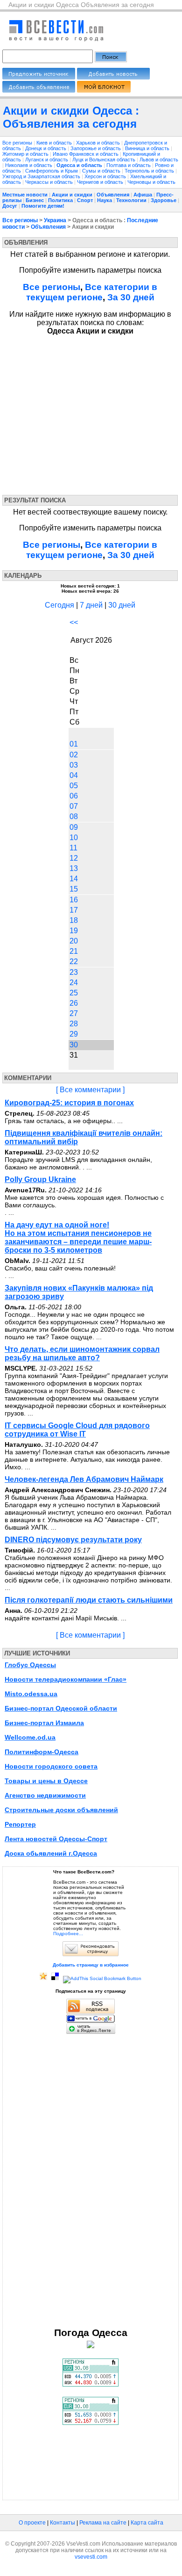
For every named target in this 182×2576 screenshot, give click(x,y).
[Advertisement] (88, 413)
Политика (60, 200)
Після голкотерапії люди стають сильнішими (89, 1600)
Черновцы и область (151, 182)
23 (74, 972)
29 (74, 1034)
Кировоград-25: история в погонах (69, 1103)
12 (74, 858)
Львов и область (159, 160)
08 (74, 816)
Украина (55, 220)
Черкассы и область (50, 182)
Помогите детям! (43, 206)
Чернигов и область (101, 182)
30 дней (122, 605)
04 (74, 775)
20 (74, 941)
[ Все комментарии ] (90, 1090)
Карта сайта (147, 2523)
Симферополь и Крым (52, 171)
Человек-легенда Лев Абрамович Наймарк (84, 1479)
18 (74, 920)
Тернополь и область (150, 171)
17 (74, 910)
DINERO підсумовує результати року (73, 1540)
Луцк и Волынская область (105, 160)
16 (74, 900)
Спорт (85, 200)
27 (74, 1013)
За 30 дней (131, 297)
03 (74, 765)
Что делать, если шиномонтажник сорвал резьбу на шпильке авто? (82, 1353)
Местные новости (25, 195)
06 (74, 796)
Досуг (10, 206)
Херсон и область (106, 176)
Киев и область (55, 143)
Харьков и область (99, 143)
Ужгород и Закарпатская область (42, 176)
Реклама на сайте (103, 2523)
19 (74, 931)
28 (74, 1024)
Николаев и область (29, 165)
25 (74, 993)
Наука (105, 200)
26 (74, 1003)
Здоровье (164, 200)
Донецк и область (46, 148)
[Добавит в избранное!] (43, 1978)
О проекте (32, 2523)
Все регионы (17, 143)
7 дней (91, 605)
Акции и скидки (72, 195)
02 (74, 755)
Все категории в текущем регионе (92, 292)
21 (74, 951)
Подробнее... (68, 1934)
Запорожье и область (96, 148)
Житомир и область (26, 154)
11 (73, 848)
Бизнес (35, 200)
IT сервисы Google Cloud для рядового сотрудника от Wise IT (77, 1430)
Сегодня (59, 605)
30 (74, 1045)
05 (74, 786)
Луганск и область (47, 160)
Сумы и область (102, 171)
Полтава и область (129, 165)
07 (74, 806)
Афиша (143, 195)
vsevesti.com (91, 2557)
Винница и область (148, 148)
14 (74, 879)
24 (74, 983)
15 (74, 889)
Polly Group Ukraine (40, 1179)
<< (74, 622)
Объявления (113, 195)
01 (74, 744)
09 (74, 827)
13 (74, 868)
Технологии (131, 200)
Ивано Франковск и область (86, 154)
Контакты (63, 2523)
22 (74, 961)
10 (74, 838)
